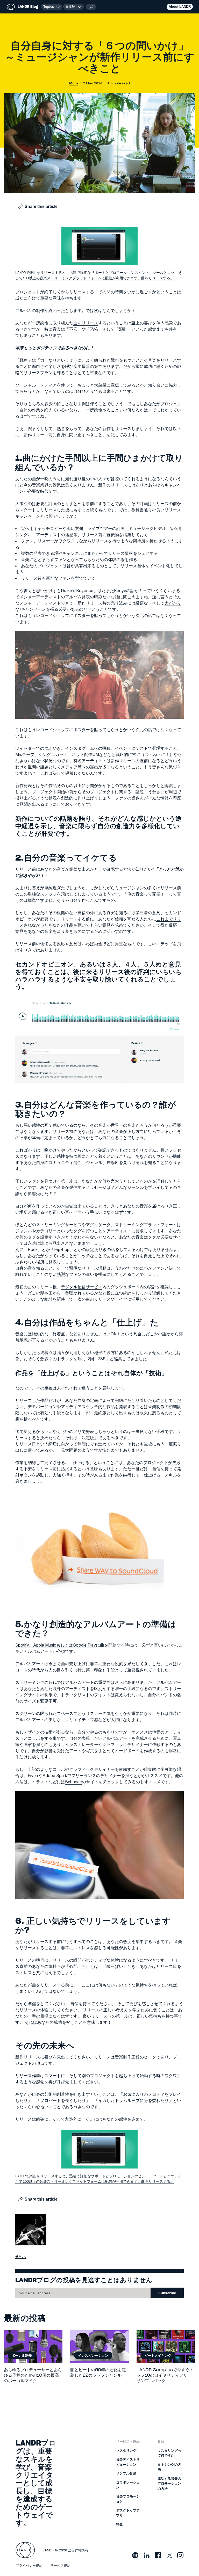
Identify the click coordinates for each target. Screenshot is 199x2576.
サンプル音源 (126, 2473)
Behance (73, 1782)
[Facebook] (158, 2555)
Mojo (73, 83)
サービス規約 (60, 2565)
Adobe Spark (55, 1775)
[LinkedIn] (147, 2555)
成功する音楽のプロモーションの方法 (169, 2483)
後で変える (26, 1431)
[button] (73, 7)
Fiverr (33, 1775)
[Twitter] (169, 2555)
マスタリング (126, 2450)
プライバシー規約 (29, 2565)
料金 (119, 2524)
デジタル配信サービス (82, 1287)
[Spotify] (135, 2555)
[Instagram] (180, 2555)
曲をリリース (86, 323)
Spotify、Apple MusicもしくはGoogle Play (56, 1645)
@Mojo (21, 2256)
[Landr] (25, 2550)
